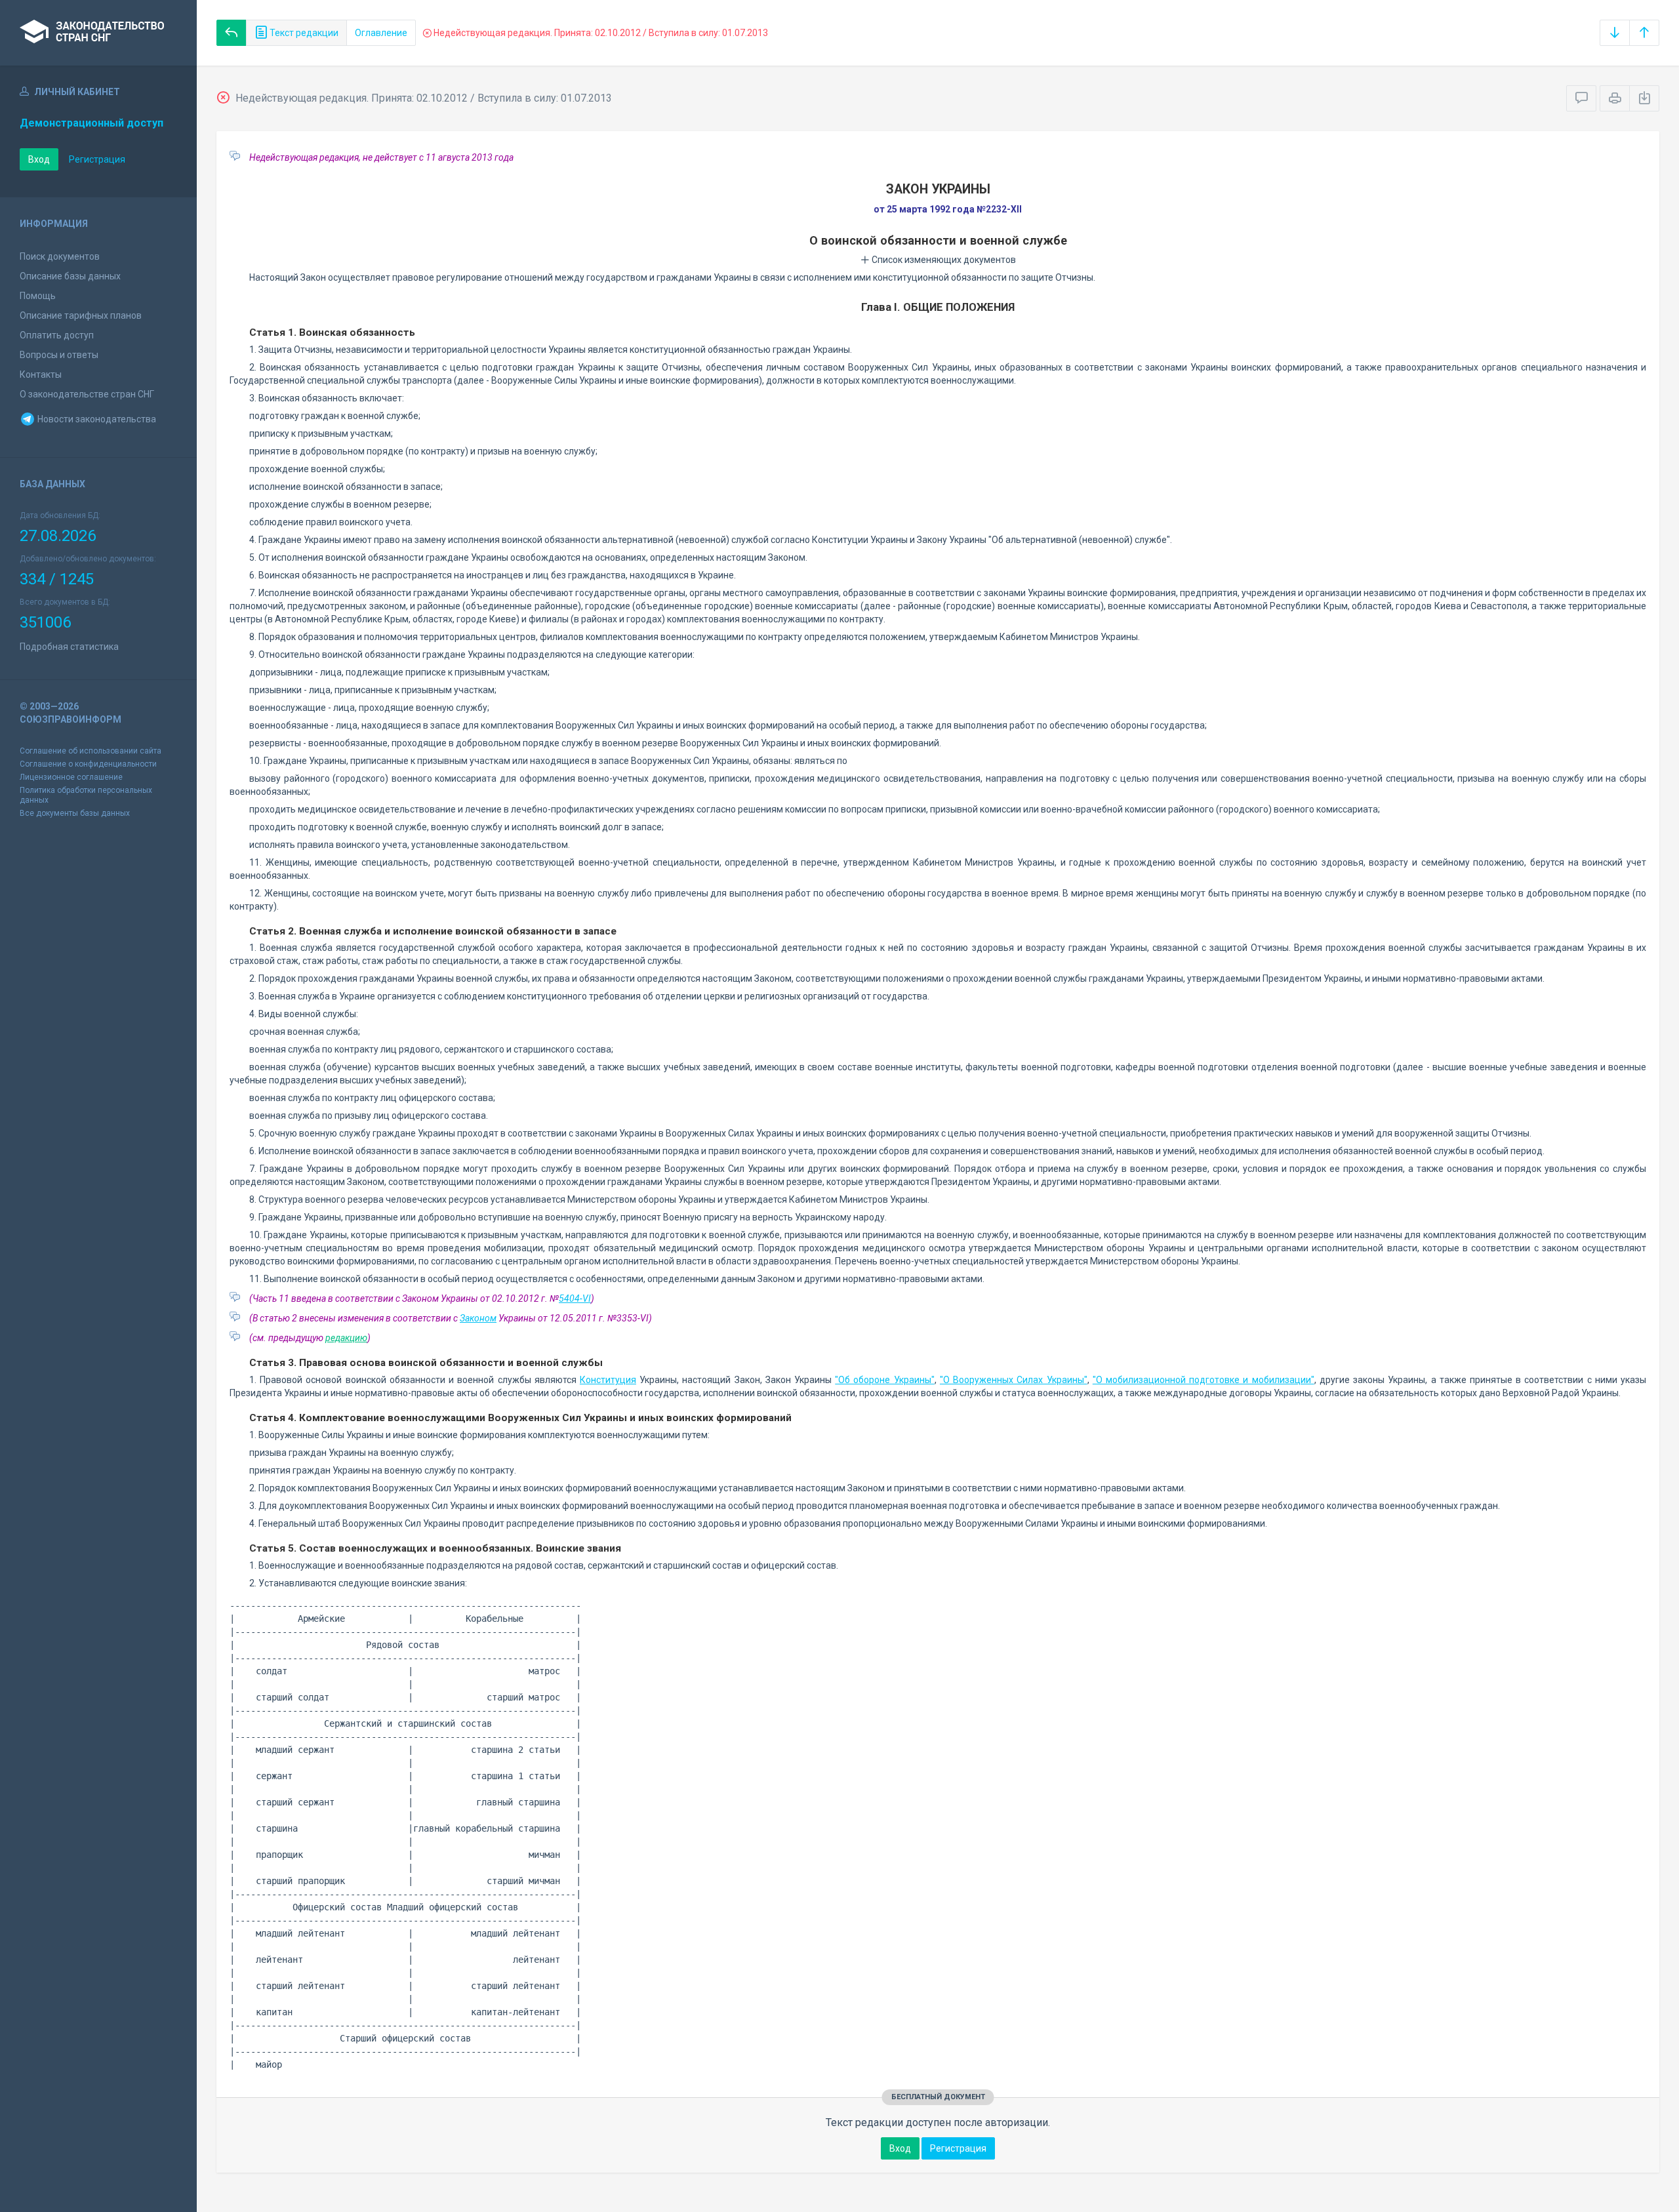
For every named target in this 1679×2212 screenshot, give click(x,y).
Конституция (608, 1380)
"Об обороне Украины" (884, 1380)
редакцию (346, 1338)
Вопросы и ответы (59, 355)
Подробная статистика (69, 647)
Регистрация (97, 159)
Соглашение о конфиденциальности (88, 764)
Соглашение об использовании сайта (91, 751)
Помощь (38, 296)
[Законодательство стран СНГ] (98, 33)
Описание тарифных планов (81, 315)
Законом (478, 1318)
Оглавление (381, 33)
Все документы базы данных (75, 813)
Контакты (41, 374)
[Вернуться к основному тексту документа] (232, 33)
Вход (39, 159)
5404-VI (575, 1298)
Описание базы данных (70, 276)
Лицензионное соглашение (71, 777)
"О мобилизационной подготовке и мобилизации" (1204, 1380)
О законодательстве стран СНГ (87, 394)
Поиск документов (60, 256)
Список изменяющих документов (943, 260)
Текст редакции (303, 33)
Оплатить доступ (57, 335)
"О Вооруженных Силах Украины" (1014, 1380)
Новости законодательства (96, 419)
